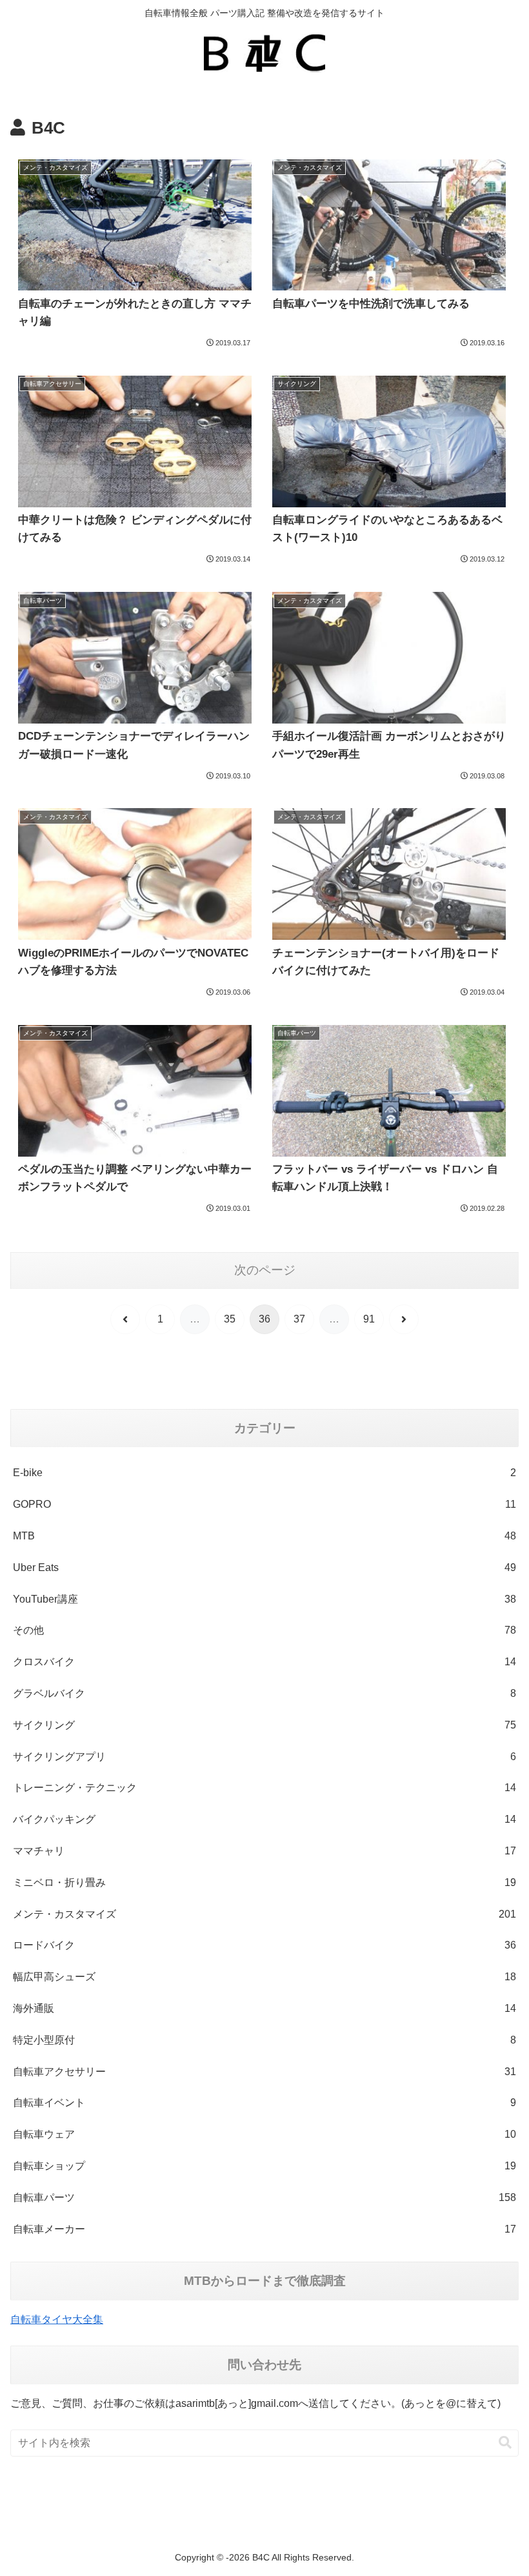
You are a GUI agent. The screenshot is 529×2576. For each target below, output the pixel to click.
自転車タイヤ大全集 (57, 2319)
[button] (505, 2443)
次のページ (265, 1270)
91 (369, 1319)
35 (230, 1319)
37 (299, 1319)
